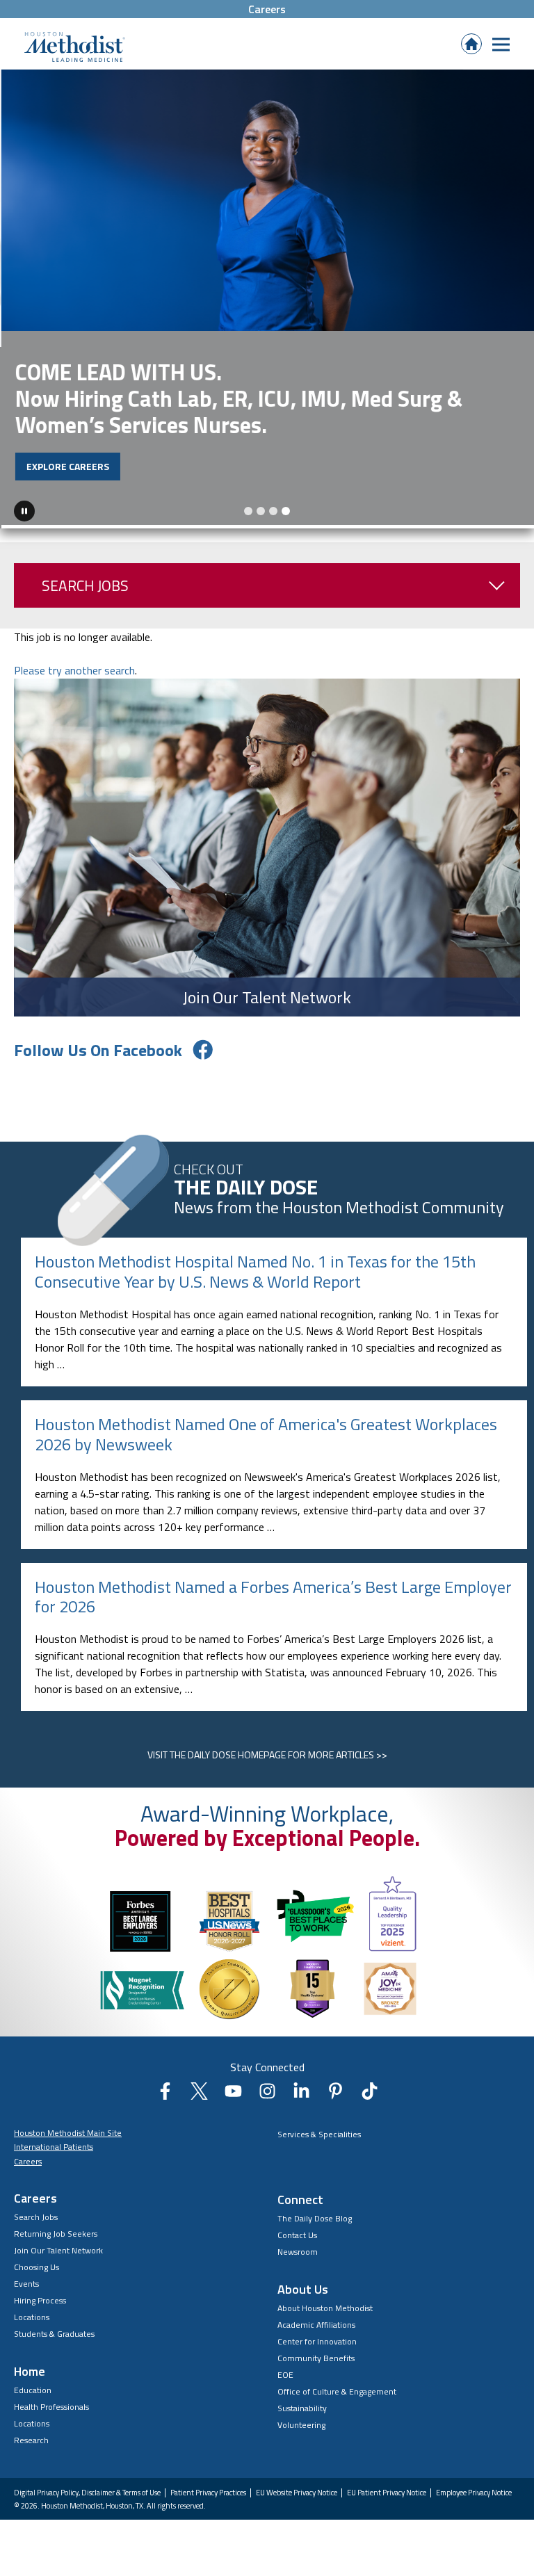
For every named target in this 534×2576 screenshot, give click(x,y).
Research (31, 2437)
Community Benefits (316, 2354)
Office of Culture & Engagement (337, 2387)
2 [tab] (261, 508)
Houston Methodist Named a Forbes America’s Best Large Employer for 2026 (273, 1593)
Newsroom (298, 2247)
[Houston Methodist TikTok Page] (370, 2091)
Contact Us (297, 2231)
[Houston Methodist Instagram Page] (267, 2091)
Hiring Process (40, 2297)
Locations (32, 2314)
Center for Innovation (317, 2337)
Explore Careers (66, 466)
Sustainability (302, 2404)
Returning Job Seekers (56, 2230)
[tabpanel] (267, 297)
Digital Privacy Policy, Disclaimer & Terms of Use (87, 2489)
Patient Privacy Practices (208, 2489)
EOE (285, 2371)
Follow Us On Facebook (98, 1046)
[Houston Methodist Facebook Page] (165, 2091)
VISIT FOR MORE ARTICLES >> (267, 1751)
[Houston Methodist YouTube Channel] (233, 2091)
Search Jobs (85, 582)
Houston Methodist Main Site (68, 2129)
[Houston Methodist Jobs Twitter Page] (199, 2091)
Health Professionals (51, 2403)
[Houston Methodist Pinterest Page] (335, 2091)
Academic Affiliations (316, 2320)
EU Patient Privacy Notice (387, 2489)
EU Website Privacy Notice (297, 2489)
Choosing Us (37, 2263)
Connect (300, 2195)
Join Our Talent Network (58, 2247)
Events (26, 2280)
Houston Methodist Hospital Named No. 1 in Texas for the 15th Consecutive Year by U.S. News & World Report (255, 1268)
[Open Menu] (501, 44)
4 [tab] (286, 508)
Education (33, 2387)
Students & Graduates (54, 2330)
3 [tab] (273, 508)
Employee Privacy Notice (474, 2489)
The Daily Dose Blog (315, 2214)
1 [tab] (248, 508)
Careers (267, 9)
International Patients (54, 2143)
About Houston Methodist (325, 2304)
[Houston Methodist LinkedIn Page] (301, 2091)
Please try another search (74, 667)
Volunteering (301, 2421)
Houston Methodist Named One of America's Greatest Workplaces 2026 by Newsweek (266, 1431)
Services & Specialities (319, 2130)
